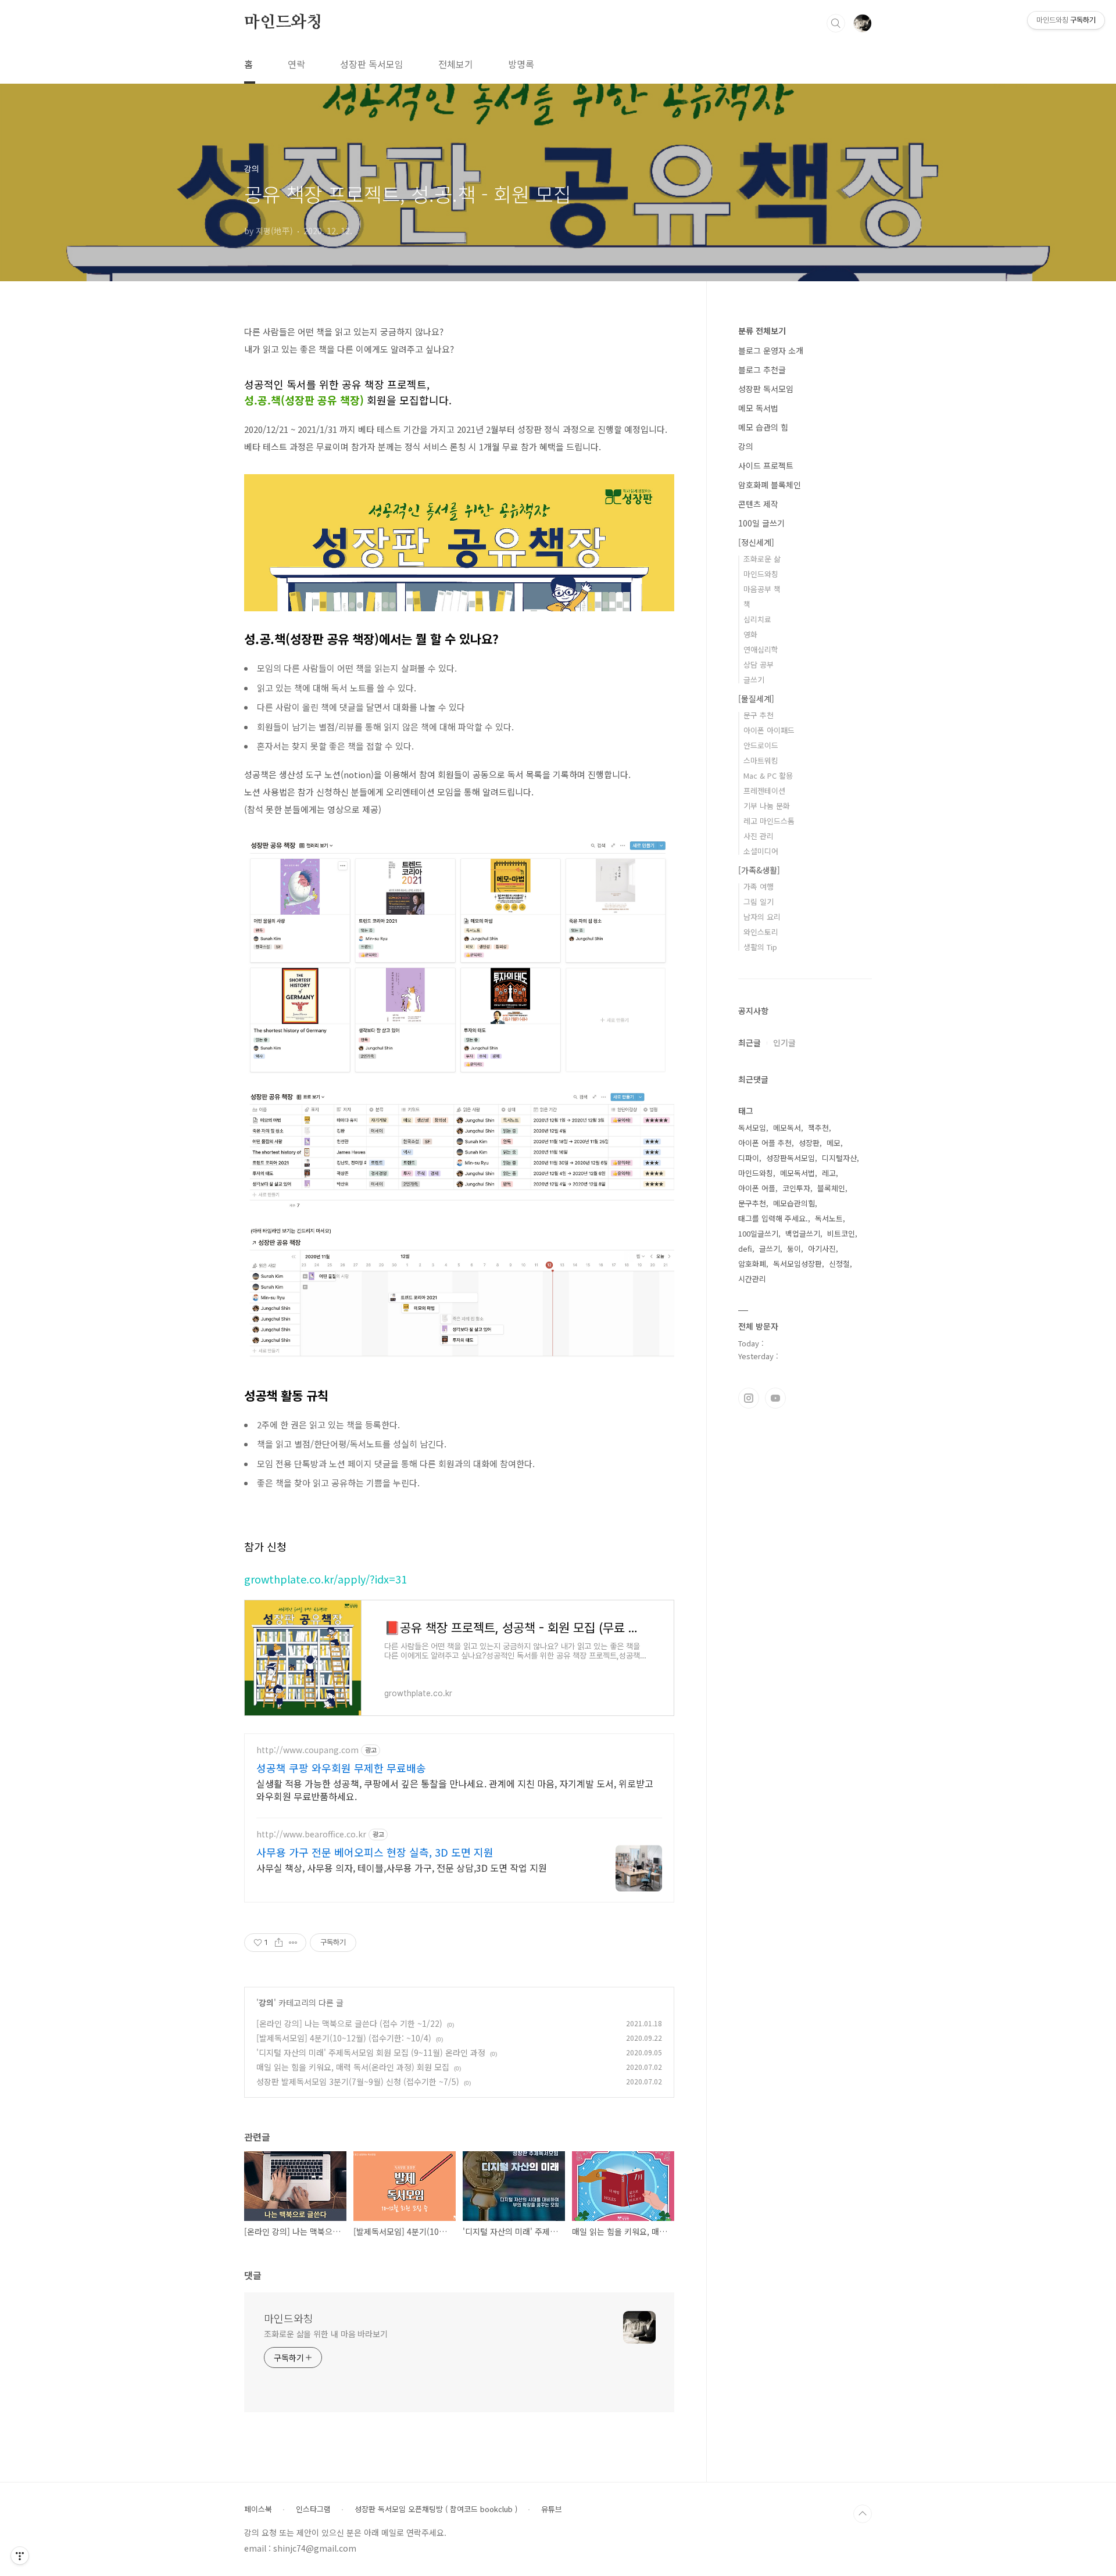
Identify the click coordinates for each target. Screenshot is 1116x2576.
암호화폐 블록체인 (770, 485)
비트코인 (841, 1233)
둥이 (794, 1248)
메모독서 (787, 1128)
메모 (834, 1143)
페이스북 (258, 2509)
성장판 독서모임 (372, 64)
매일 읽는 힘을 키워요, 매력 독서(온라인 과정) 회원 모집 (353, 2067)
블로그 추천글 (762, 370)
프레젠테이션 (764, 791)
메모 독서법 (758, 408)
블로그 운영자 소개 (771, 350)
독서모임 (752, 1128)
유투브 (775, 1398)
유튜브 (552, 2509)
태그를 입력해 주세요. (773, 1218)
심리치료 (757, 619)
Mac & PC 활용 (768, 775)
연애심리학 (761, 649)
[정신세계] (756, 542)
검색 (836, 23)
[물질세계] (756, 698)
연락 (296, 64)
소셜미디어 (761, 851)
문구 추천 (759, 715)
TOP (863, 2514)
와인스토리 (761, 932)
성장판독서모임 (791, 1158)
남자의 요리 (762, 917)
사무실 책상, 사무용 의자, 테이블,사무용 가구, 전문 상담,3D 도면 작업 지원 (402, 1867)
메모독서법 (797, 1173)
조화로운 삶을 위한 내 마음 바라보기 (326, 2334)
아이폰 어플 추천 (765, 1143)
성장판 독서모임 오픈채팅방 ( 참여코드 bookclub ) (436, 2509)
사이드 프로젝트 (766, 465)
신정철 (839, 1264)
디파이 (749, 1158)
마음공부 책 (762, 589)
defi (745, 1248)
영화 (750, 634)
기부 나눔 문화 (767, 806)
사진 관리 (759, 836)
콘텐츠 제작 (758, 504)
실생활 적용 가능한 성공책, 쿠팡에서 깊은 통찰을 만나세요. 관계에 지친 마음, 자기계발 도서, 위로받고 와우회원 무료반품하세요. (455, 1789)
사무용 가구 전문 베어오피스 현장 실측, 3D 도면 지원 (375, 1852)
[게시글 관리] (293, 1943)
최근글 (750, 1042)
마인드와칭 (283, 23)
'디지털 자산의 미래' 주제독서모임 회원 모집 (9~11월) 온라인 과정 (371, 2052)
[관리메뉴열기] (20, 2556)
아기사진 (822, 1248)
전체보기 (456, 64)
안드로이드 (761, 745)
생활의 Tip (760, 947)
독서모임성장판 (797, 1264)
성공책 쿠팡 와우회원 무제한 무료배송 (341, 1768)
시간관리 (752, 1279)
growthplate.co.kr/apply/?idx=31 (325, 1579)
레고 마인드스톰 (769, 821)
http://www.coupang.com (307, 1750)
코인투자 (796, 1188)
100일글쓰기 (758, 1233)
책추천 (818, 1128)
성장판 (809, 1143)
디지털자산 (839, 1158)
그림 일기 (759, 902)
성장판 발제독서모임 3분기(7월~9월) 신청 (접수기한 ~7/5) (358, 2081)
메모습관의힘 (794, 1203)
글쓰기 (754, 680)
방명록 (521, 64)
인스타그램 (749, 1398)
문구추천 (752, 1203)
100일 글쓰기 (761, 523)
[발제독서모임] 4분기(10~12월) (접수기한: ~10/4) (344, 2038)
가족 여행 (759, 886)
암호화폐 (752, 1264)
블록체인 (831, 1188)
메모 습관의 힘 (763, 427)
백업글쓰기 (803, 1233)
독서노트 (829, 1218)
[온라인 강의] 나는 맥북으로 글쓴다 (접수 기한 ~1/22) (349, 2023)
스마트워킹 (761, 760)
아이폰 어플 (757, 1188)
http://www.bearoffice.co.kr (311, 1834)
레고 (829, 1173)
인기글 (784, 1042)
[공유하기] (279, 1943)
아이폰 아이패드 (769, 730)
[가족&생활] (759, 870)
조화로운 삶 (762, 559)
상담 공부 (759, 664)
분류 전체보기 (762, 331)
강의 (266, 2002)
